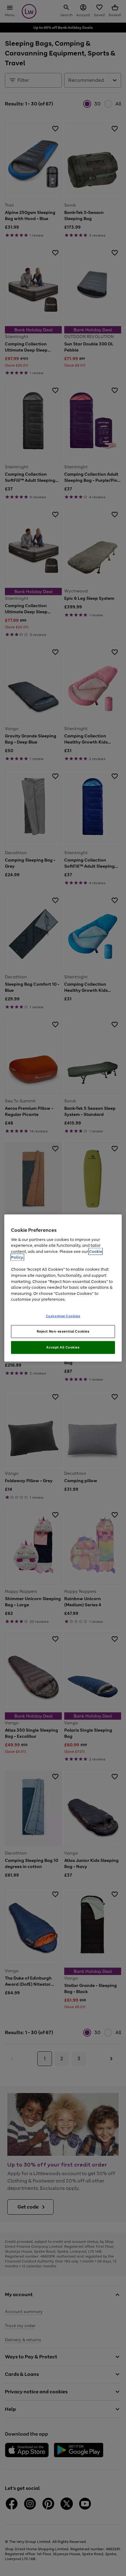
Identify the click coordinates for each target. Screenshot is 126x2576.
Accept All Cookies (63, 1347)
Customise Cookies (63, 1316)
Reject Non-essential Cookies (63, 1331)
